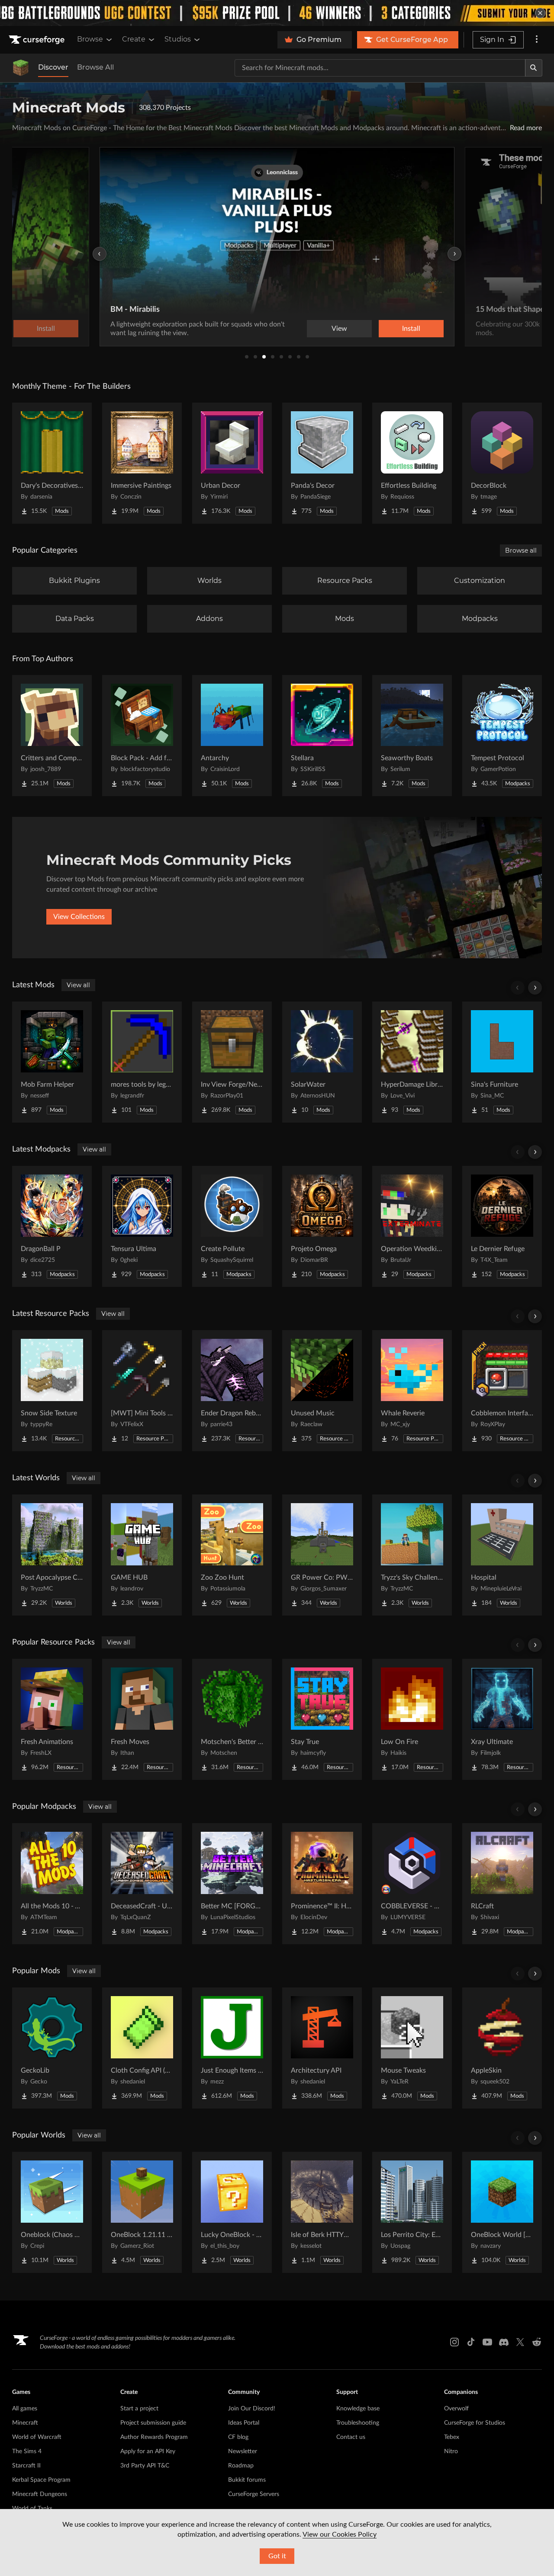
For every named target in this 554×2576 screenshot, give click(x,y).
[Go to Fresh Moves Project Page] (142, 1719)
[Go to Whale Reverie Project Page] (412, 1391)
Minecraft (25, 2423)
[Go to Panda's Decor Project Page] (322, 463)
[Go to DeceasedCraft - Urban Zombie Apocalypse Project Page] (142, 1884)
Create (134, 39)
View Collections (79, 917)
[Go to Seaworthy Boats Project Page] (412, 736)
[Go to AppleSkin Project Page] (502, 2048)
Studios (178, 39)
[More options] (537, 40)
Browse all (521, 550)
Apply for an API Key (148, 2451)
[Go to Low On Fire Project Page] (412, 1719)
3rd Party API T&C (145, 2466)
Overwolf (456, 2409)
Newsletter (243, 2451)
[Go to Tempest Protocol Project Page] (502, 736)
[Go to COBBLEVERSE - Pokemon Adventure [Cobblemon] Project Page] (412, 1884)
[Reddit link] (537, 2342)
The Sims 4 (27, 2451)
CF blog (238, 2437)
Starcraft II (26, 2466)
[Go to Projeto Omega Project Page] (322, 1226)
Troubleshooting (358, 2423)
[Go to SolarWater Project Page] (322, 1062)
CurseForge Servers (254, 2494)
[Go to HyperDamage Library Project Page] (412, 1062)
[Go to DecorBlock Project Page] (502, 463)
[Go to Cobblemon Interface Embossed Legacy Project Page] (502, 1391)
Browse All (95, 67)
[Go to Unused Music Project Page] (322, 1391)
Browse (90, 39)
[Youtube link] (487, 2342)
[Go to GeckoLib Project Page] (52, 2048)
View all (78, 985)
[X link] (520, 2342)
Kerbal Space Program (41, 2480)
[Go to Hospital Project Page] (502, 1555)
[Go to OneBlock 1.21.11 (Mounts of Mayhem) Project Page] (142, 2212)
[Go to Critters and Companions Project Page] (52, 736)
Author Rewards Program (154, 2437)
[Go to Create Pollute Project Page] (232, 1226)
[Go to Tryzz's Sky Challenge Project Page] (412, 1555)
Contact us (351, 2437)
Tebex (452, 2437)
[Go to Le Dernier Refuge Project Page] (502, 1226)
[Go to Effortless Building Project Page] (412, 463)
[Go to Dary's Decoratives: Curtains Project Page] (52, 463)
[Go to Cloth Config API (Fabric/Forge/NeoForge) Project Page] (142, 2048)
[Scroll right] (535, 988)
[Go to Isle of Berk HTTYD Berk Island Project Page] (322, 2212)
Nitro (451, 2451)
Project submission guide (153, 2423)
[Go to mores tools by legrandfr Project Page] (142, 1062)
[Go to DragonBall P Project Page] (52, 1226)
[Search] (534, 68)
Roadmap (241, 2466)
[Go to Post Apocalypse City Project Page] (52, 1555)
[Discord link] (504, 2342)
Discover (53, 67)
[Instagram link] (454, 2342)
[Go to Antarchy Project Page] (232, 736)
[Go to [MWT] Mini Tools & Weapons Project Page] (142, 1391)
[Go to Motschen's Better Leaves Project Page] (232, 1719)
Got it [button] (277, 2556)
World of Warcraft (37, 2437)
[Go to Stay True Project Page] (322, 1719)
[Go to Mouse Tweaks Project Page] (412, 2048)
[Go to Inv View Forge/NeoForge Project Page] (232, 1062)
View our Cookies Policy (340, 2534)
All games (25, 2409)
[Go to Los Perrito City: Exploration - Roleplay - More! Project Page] (412, 2212)
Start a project (139, 2409)
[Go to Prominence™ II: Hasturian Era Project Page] (322, 1884)
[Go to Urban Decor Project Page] (232, 463)
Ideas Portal (244, 2423)
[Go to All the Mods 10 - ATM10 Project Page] (52, 1884)
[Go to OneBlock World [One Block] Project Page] (502, 2212)
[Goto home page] (38, 40)
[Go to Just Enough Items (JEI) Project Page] (232, 2048)
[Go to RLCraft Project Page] (502, 1884)
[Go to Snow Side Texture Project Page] (52, 1391)
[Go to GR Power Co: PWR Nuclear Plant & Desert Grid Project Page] (322, 1555)
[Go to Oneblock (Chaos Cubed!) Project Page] (52, 2212)
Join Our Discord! (252, 2409)
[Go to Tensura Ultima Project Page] (142, 1226)
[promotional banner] (277, 13)
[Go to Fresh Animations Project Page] (52, 1719)
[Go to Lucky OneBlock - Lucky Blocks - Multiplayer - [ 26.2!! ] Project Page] (232, 2212)
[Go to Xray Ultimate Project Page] (502, 1719)
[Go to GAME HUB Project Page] (142, 1555)
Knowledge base (358, 2409)
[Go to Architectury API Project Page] (322, 2048)
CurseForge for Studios (475, 2423)
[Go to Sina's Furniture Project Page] (502, 1062)
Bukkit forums (247, 2480)
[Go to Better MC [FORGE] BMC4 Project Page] (232, 1884)
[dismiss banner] (540, 13)
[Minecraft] (21, 68)
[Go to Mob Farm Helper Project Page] (52, 1062)
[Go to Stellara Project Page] (322, 736)
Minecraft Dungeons (40, 2494)
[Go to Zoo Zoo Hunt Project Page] (232, 1555)
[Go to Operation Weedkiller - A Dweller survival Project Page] (412, 1226)
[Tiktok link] (471, 2342)
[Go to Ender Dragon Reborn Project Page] (232, 1391)
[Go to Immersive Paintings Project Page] (142, 463)
